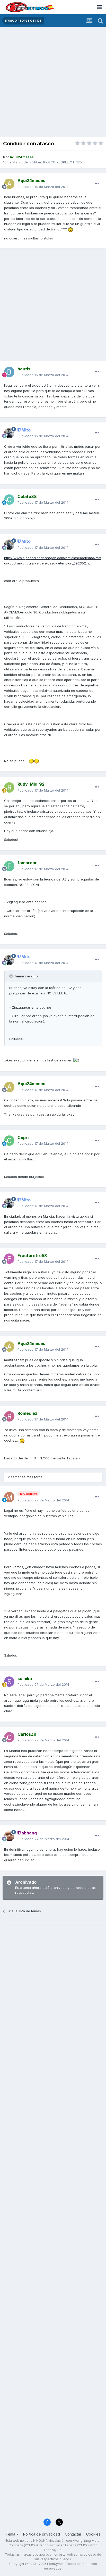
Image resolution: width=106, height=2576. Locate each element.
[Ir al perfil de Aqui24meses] (9, 184)
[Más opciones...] (97, 184)
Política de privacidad (42, 2534)
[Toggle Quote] (12, 976)
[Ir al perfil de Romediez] (9, 1416)
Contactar (73, 2534)
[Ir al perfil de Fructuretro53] (9, 1259)
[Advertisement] (53, 83)
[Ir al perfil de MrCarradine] (9, 1497)
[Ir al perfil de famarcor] (9, 866)
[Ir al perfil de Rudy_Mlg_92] (9, 787)
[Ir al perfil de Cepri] (9, 1141)
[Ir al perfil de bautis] (9, 372)
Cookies (93, 2534)
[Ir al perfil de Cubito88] (9, 500)
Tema (11, 2534)
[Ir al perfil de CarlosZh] (9, 1737)
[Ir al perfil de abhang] (9, 1836)
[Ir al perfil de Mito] (9, 433)
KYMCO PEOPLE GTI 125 (63, 162)
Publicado (43, 187)
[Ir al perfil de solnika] (9, 1682)
